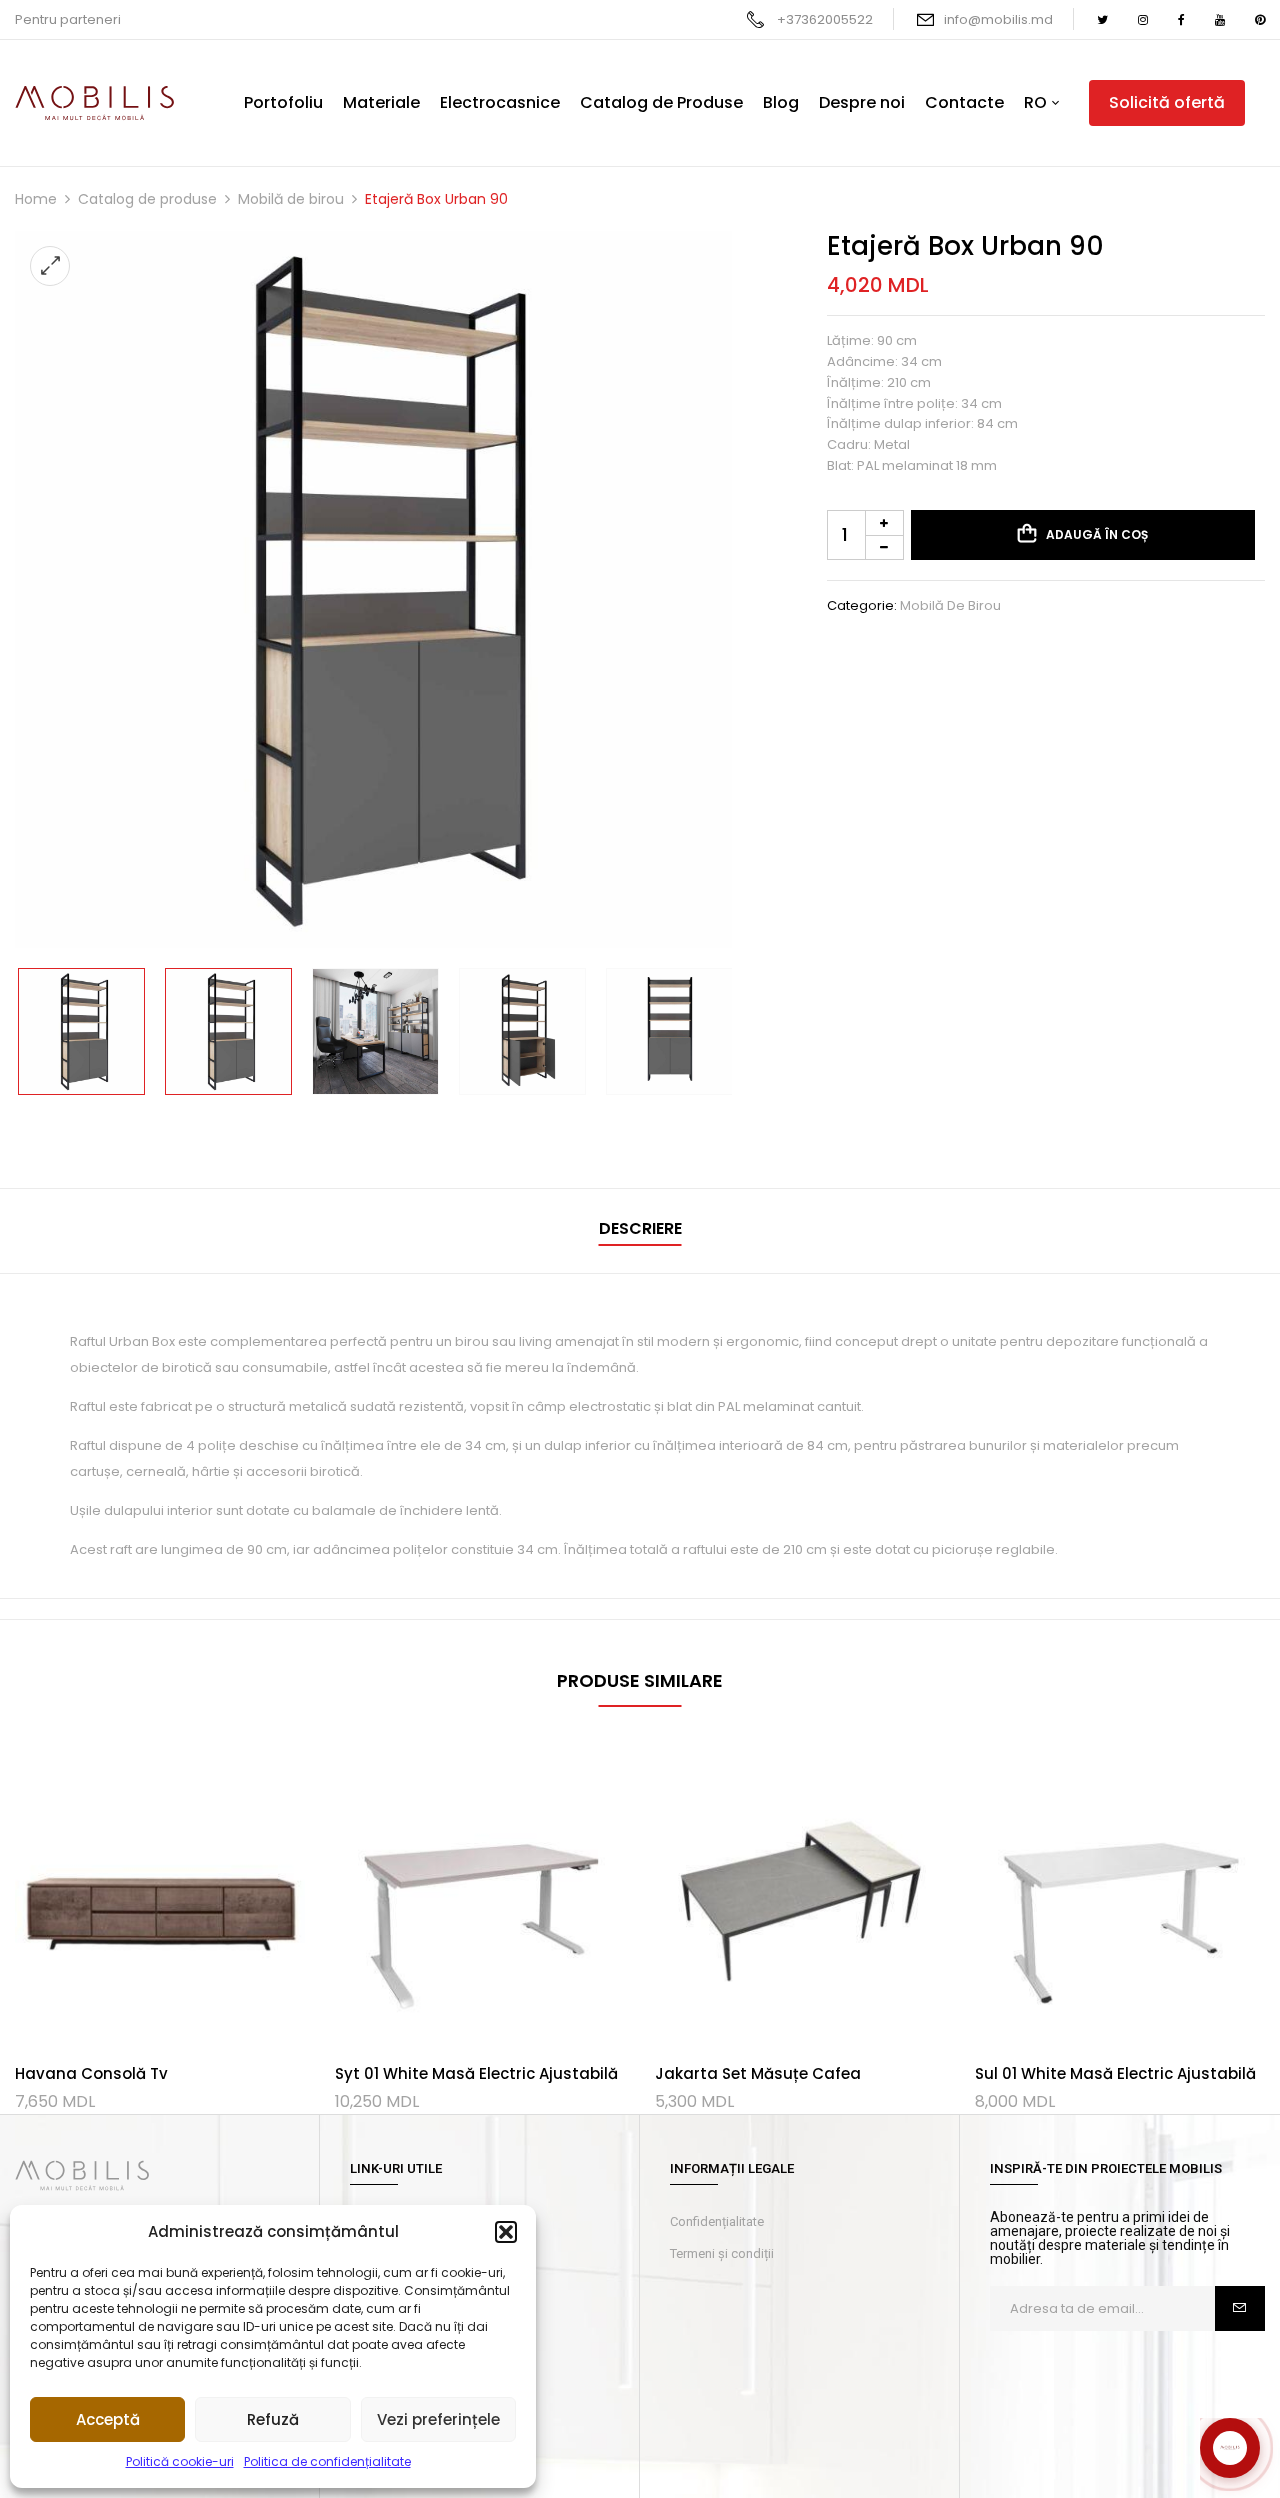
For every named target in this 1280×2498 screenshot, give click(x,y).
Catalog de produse (147, 199)
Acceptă (108, 2419)
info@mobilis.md (998, 19)
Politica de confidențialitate (327, 2461)
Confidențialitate (717, 2221)
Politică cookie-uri (180, 2461)
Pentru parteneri (68, 19)
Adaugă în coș (1097, 534)
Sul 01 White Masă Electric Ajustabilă (1115, 2073)
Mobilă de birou (291, 199)
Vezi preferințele (438, 2419)
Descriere (640, 1228)
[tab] (640, 1231)
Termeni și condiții (722, 2253)
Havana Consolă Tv (91, 2073)
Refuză (273, 2419)
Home (36, 199)
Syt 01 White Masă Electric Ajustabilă (476, 2073)
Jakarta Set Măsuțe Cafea (758, 2073)
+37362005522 (825, 19)
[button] (506, 2232)
